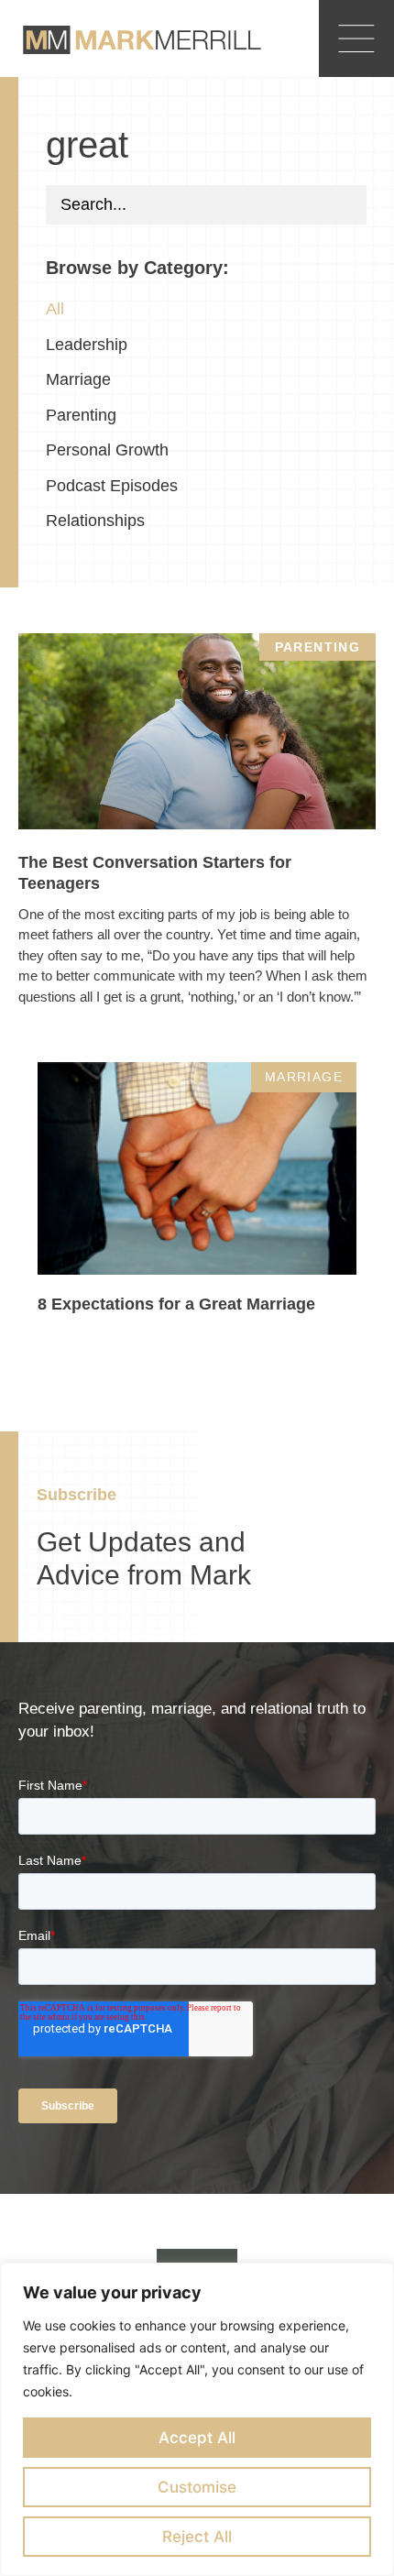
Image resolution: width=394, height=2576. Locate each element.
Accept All (197, 2438)
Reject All (197, 2537)
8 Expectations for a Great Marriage (176, 1304)
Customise (197, 2487)
